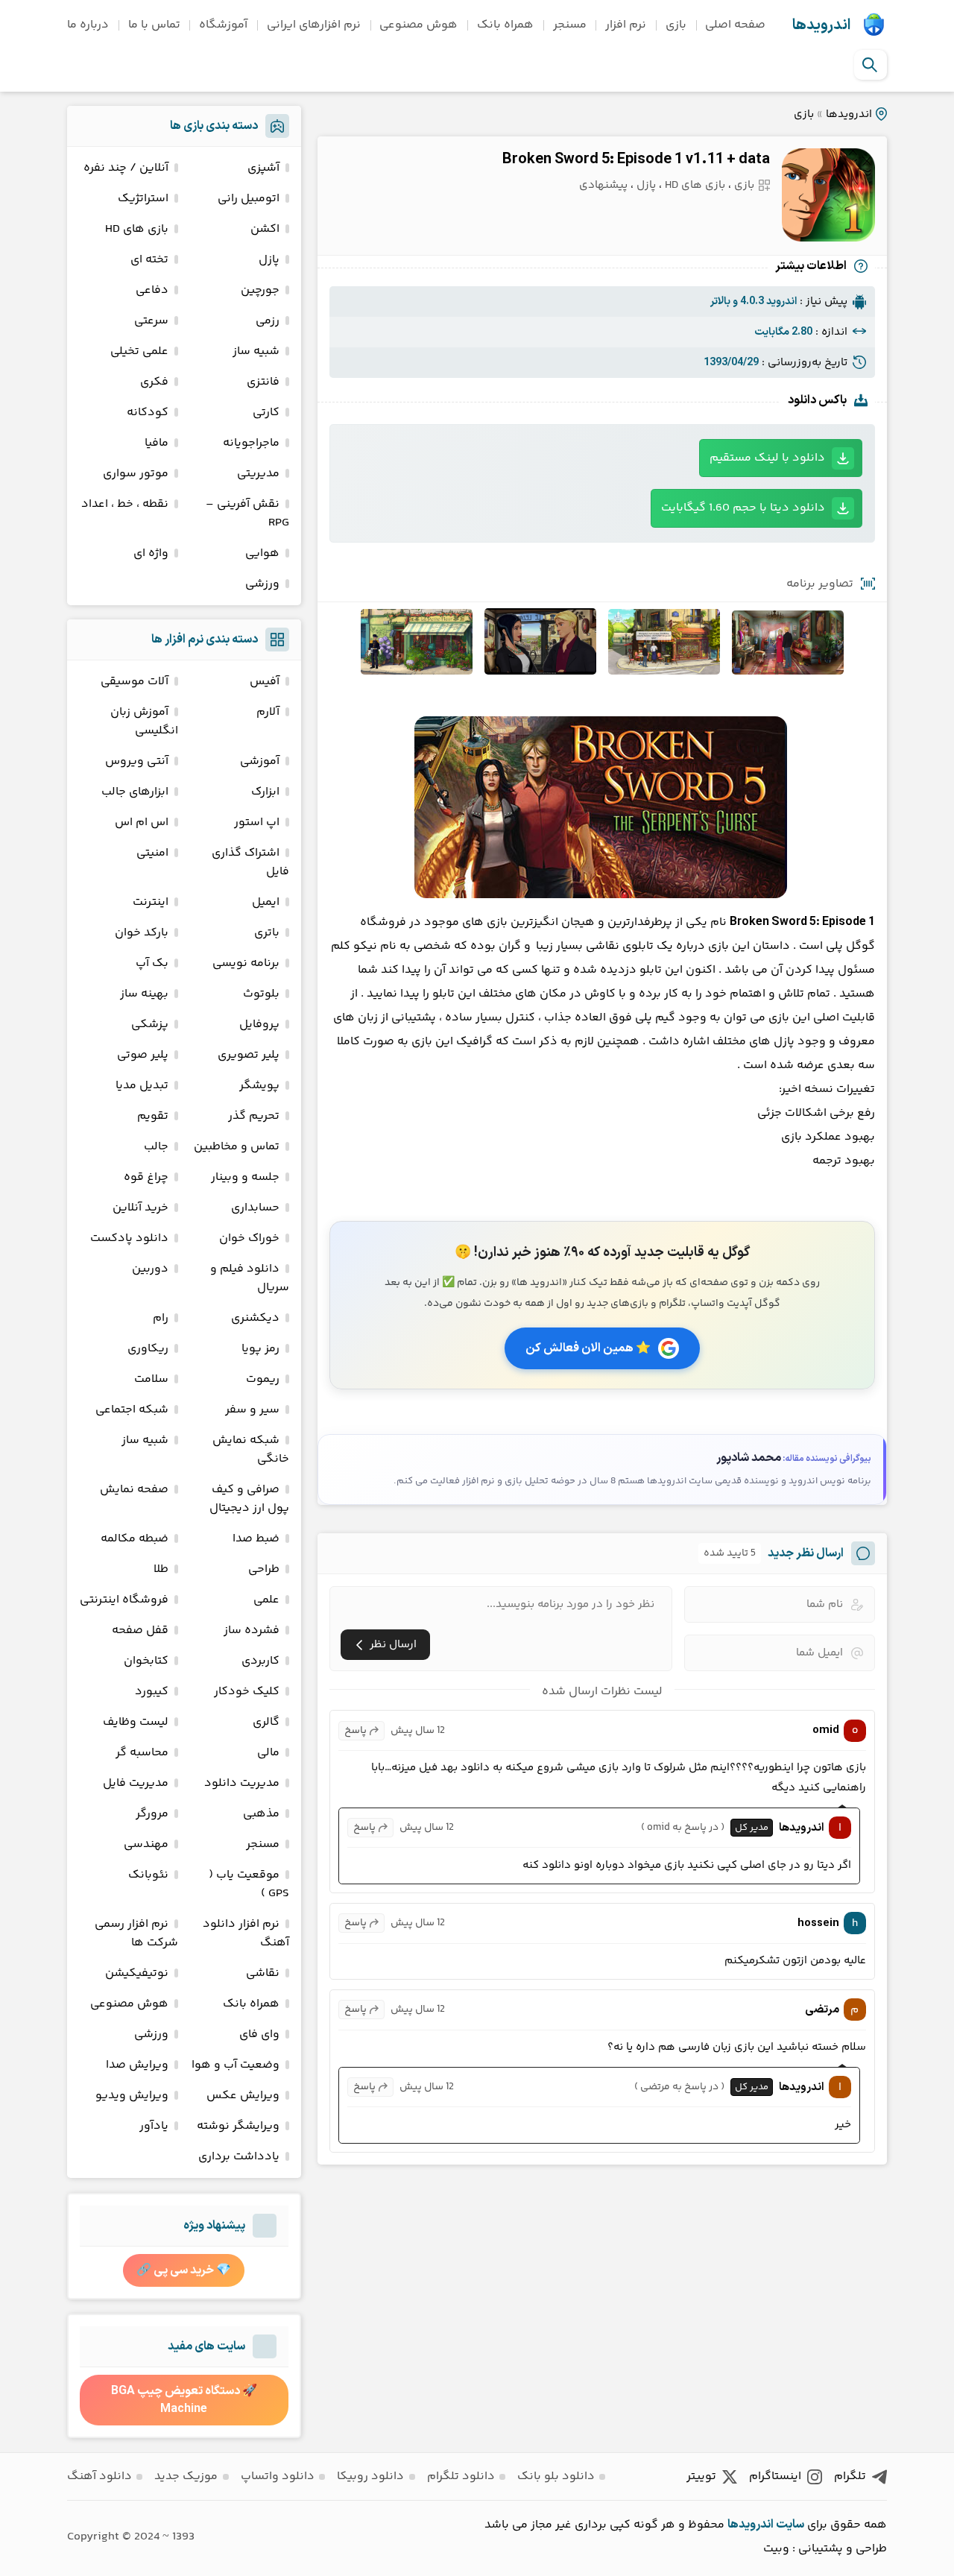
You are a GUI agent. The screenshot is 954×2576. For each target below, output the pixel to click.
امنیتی (152, 853)
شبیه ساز (256, 351)
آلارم (268, 712)
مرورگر (152, 1814)
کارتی (266, 413)
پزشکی (150, 1025)
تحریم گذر (254, 1116)
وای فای (259, 2034)
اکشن (265, 229)
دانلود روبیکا (370, 2476)
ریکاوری (148, 1349)
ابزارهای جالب (135, 792)
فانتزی (263, 382)
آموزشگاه (223, 25)
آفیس (265, 682)
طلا (161, 1569)
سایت (790, 2525)
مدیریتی (258, 474)
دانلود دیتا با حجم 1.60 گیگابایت (743, 508)
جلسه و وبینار (245, 1177)
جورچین (260, 290)
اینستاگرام (775, 2476)
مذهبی (261, 1814)
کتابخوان (146, 1661)
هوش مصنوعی (418, 25)
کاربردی (260, 1661)
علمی (266, 1600)
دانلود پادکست (129, 1238)
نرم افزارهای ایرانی (314, 25)
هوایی (262, 553)
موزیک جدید (186, 2476)
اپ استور (257, 823)
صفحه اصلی (735, 25)
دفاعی (152, 290)
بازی (676, 25)
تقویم (153, 1116)
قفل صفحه (140, 1630)
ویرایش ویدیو (132, 2096)
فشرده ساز (252, 1630)
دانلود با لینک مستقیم (767, 458)
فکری (154, 382)
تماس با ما (154, 25)
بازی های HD (695, 185)
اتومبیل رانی (249, 199)
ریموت (263, 1379)
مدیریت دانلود (242, 1783)
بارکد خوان (142, 933)
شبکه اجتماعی (132, 1410)
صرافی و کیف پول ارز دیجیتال (249, 1499)
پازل (646, 185)
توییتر (701, 2476)
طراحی (264, 1569)
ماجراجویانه (251, 443)
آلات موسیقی (135, 682)
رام (161, 1318)
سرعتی (151, 321)
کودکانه (148, 413)
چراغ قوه (146, 1177)
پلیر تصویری (249, 1055)
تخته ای (149, 260)
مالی (268, 1753)
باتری (267, 933)
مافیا (157, 443)
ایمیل (266, 902)
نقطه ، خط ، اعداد (125, 504)
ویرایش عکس (243, 2096)
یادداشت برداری (239, 2157)
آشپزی (263, 168)
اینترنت (151, 902)
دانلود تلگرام (461, 2476)
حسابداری (255, 1208)
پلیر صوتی (143, 1055)
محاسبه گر (142, 1753)
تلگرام (850, 2476)
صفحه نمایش (134, 1490)
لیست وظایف (136, 1722)
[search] (870, 65)
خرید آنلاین (140, 1208)
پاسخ (356, 1731)
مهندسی (146, 1844)
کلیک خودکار (247, 1692)
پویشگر (259, 1086)
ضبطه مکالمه (135, 1539)
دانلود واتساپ (278, 2476)
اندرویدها (821, 25)
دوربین (150, 1269)
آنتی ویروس (137, 761)
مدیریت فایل (136, 1783)
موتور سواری (136, 474)
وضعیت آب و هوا (236, 2065)
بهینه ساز (144, 994)
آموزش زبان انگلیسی (144, 722)
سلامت (151, 1379)
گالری (266, 1722)
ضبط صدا (256, 1539)
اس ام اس (142, 823)
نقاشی (263, 1973)
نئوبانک (148, 1875)
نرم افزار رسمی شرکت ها (136, 1933)
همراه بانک (505, 25)
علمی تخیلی (139, 351)
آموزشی (260, 761)
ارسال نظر (393, 1645)
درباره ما (88, 25)
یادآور (154, 2126)
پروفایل (259, 1025)
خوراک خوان (249, 1238)
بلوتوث (261, 994)
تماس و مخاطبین (237, 1147)
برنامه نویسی (246, 963)
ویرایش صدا (137, 2065)
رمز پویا (260, 1349)
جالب (156, 1147)
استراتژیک (143, 199)
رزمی (268, 321)
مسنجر (570, 25)
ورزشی (262, 584)
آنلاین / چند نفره (126, 168)
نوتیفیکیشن (137, 1973)
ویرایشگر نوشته (238, 2126)
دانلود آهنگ (99, 2476)
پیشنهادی (603, 185)
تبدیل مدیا (142, 1086)
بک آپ (152, 963)
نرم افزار (626, 25)
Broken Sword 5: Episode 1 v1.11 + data (636, 160)
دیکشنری (255, 1318)
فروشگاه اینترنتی (124, 1600)
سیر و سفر (252, 1410)
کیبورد (152, 1692)
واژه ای (151, 553)
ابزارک (265, 792)
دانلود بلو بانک (556, 2476)
